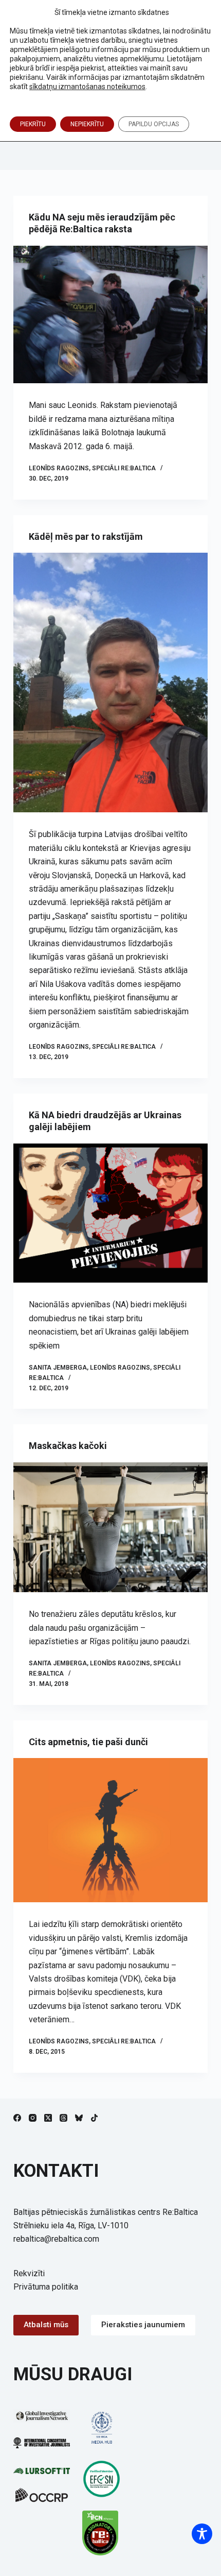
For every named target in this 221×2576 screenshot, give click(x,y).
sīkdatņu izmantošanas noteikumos (87, 87)
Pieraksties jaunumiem (143, 2325)
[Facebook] (17, 2118)
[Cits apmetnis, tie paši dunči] (110, 1830)
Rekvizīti (29, 2273)
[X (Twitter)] (48, 2118)
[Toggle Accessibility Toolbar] (202, 2534)
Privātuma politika (46, 2287)
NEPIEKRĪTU (87, 124)
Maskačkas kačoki (68, 1446)
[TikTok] (94, 2118)
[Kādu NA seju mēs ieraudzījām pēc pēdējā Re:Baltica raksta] (110, 315)
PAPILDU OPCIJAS (154, 124)
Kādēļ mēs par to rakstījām (86, 536)
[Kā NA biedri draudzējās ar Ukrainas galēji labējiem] (110, 1213)
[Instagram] (33, 2118)
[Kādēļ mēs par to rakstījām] (110, 683)
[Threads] (63, 2118)
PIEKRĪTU (33, 124)
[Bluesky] (79, 2118)
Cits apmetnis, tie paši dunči (88, 1742)
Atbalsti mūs (46, 2325)
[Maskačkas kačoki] (110, 1527)
